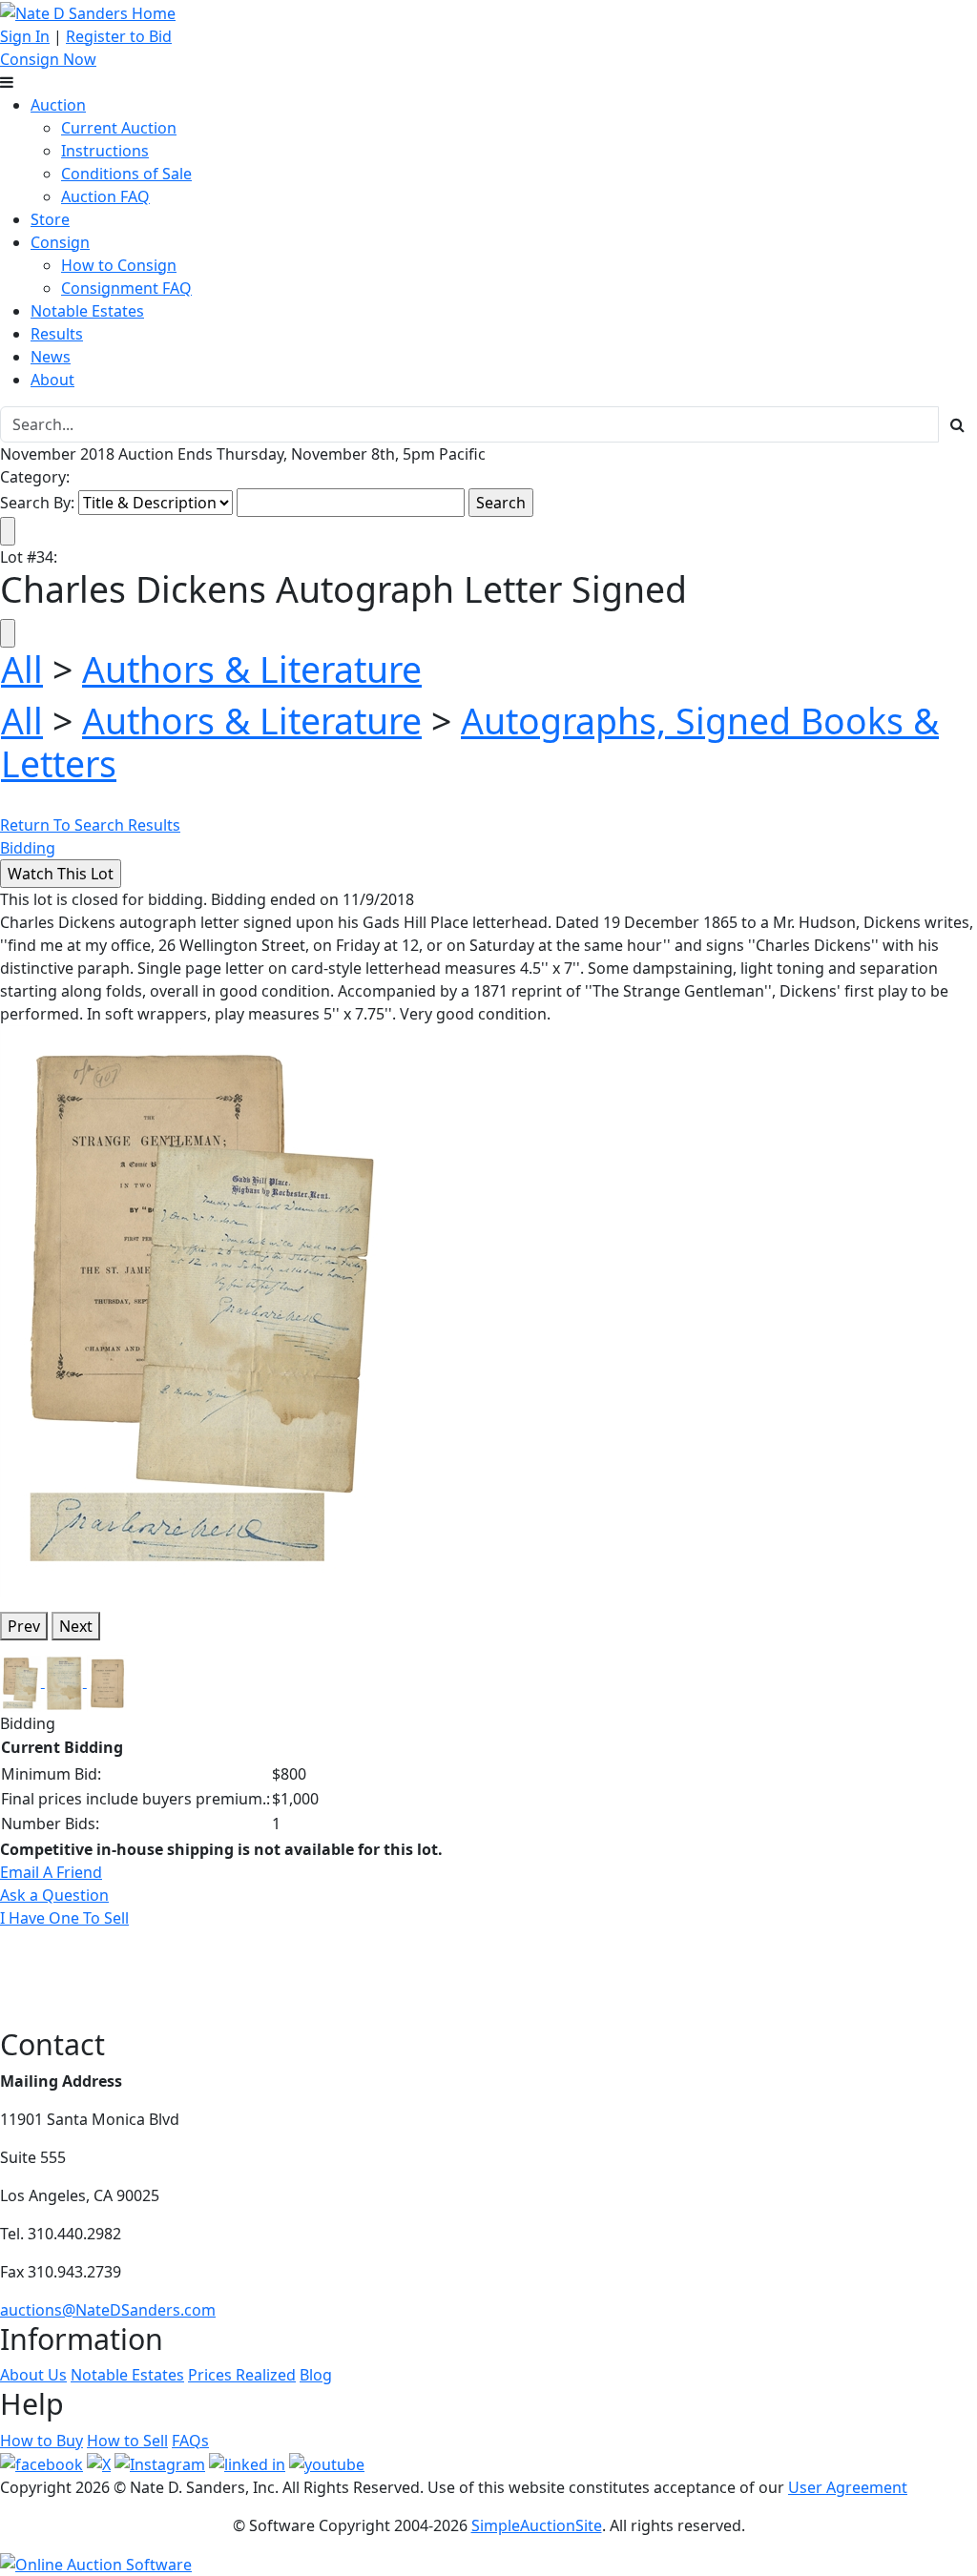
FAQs (190, 2441)
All (22, 669)
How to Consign (119, 265)
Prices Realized (242, 2375)
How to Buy (42, 2441)
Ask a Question (54, 1895)
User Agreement (848, 2487)
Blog (316, 2375)
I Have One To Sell (64, 1918)
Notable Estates (87, 311)
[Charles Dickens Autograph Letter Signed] (204, 1309)
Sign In (25, 36)
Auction (58, 105)
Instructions (105, 151)
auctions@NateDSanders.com (108, 2310)
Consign (60, 242)
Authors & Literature (252, 669)
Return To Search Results (90, 825)
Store (50, 219)
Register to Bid (119, 36)
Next (76, 1626)
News (51, 357)
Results (57, 334)
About (52, 380)
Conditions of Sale (126, 174)
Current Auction (119, 128)
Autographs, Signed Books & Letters (470, 742)
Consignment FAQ (126, 288)
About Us (33, 2375)
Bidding (28, 848)
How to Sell (127, 2441)
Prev (24, 1626)
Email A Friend (51, 1872)
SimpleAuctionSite (537, 2525)
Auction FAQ (105, 196)
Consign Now (48, 59)
